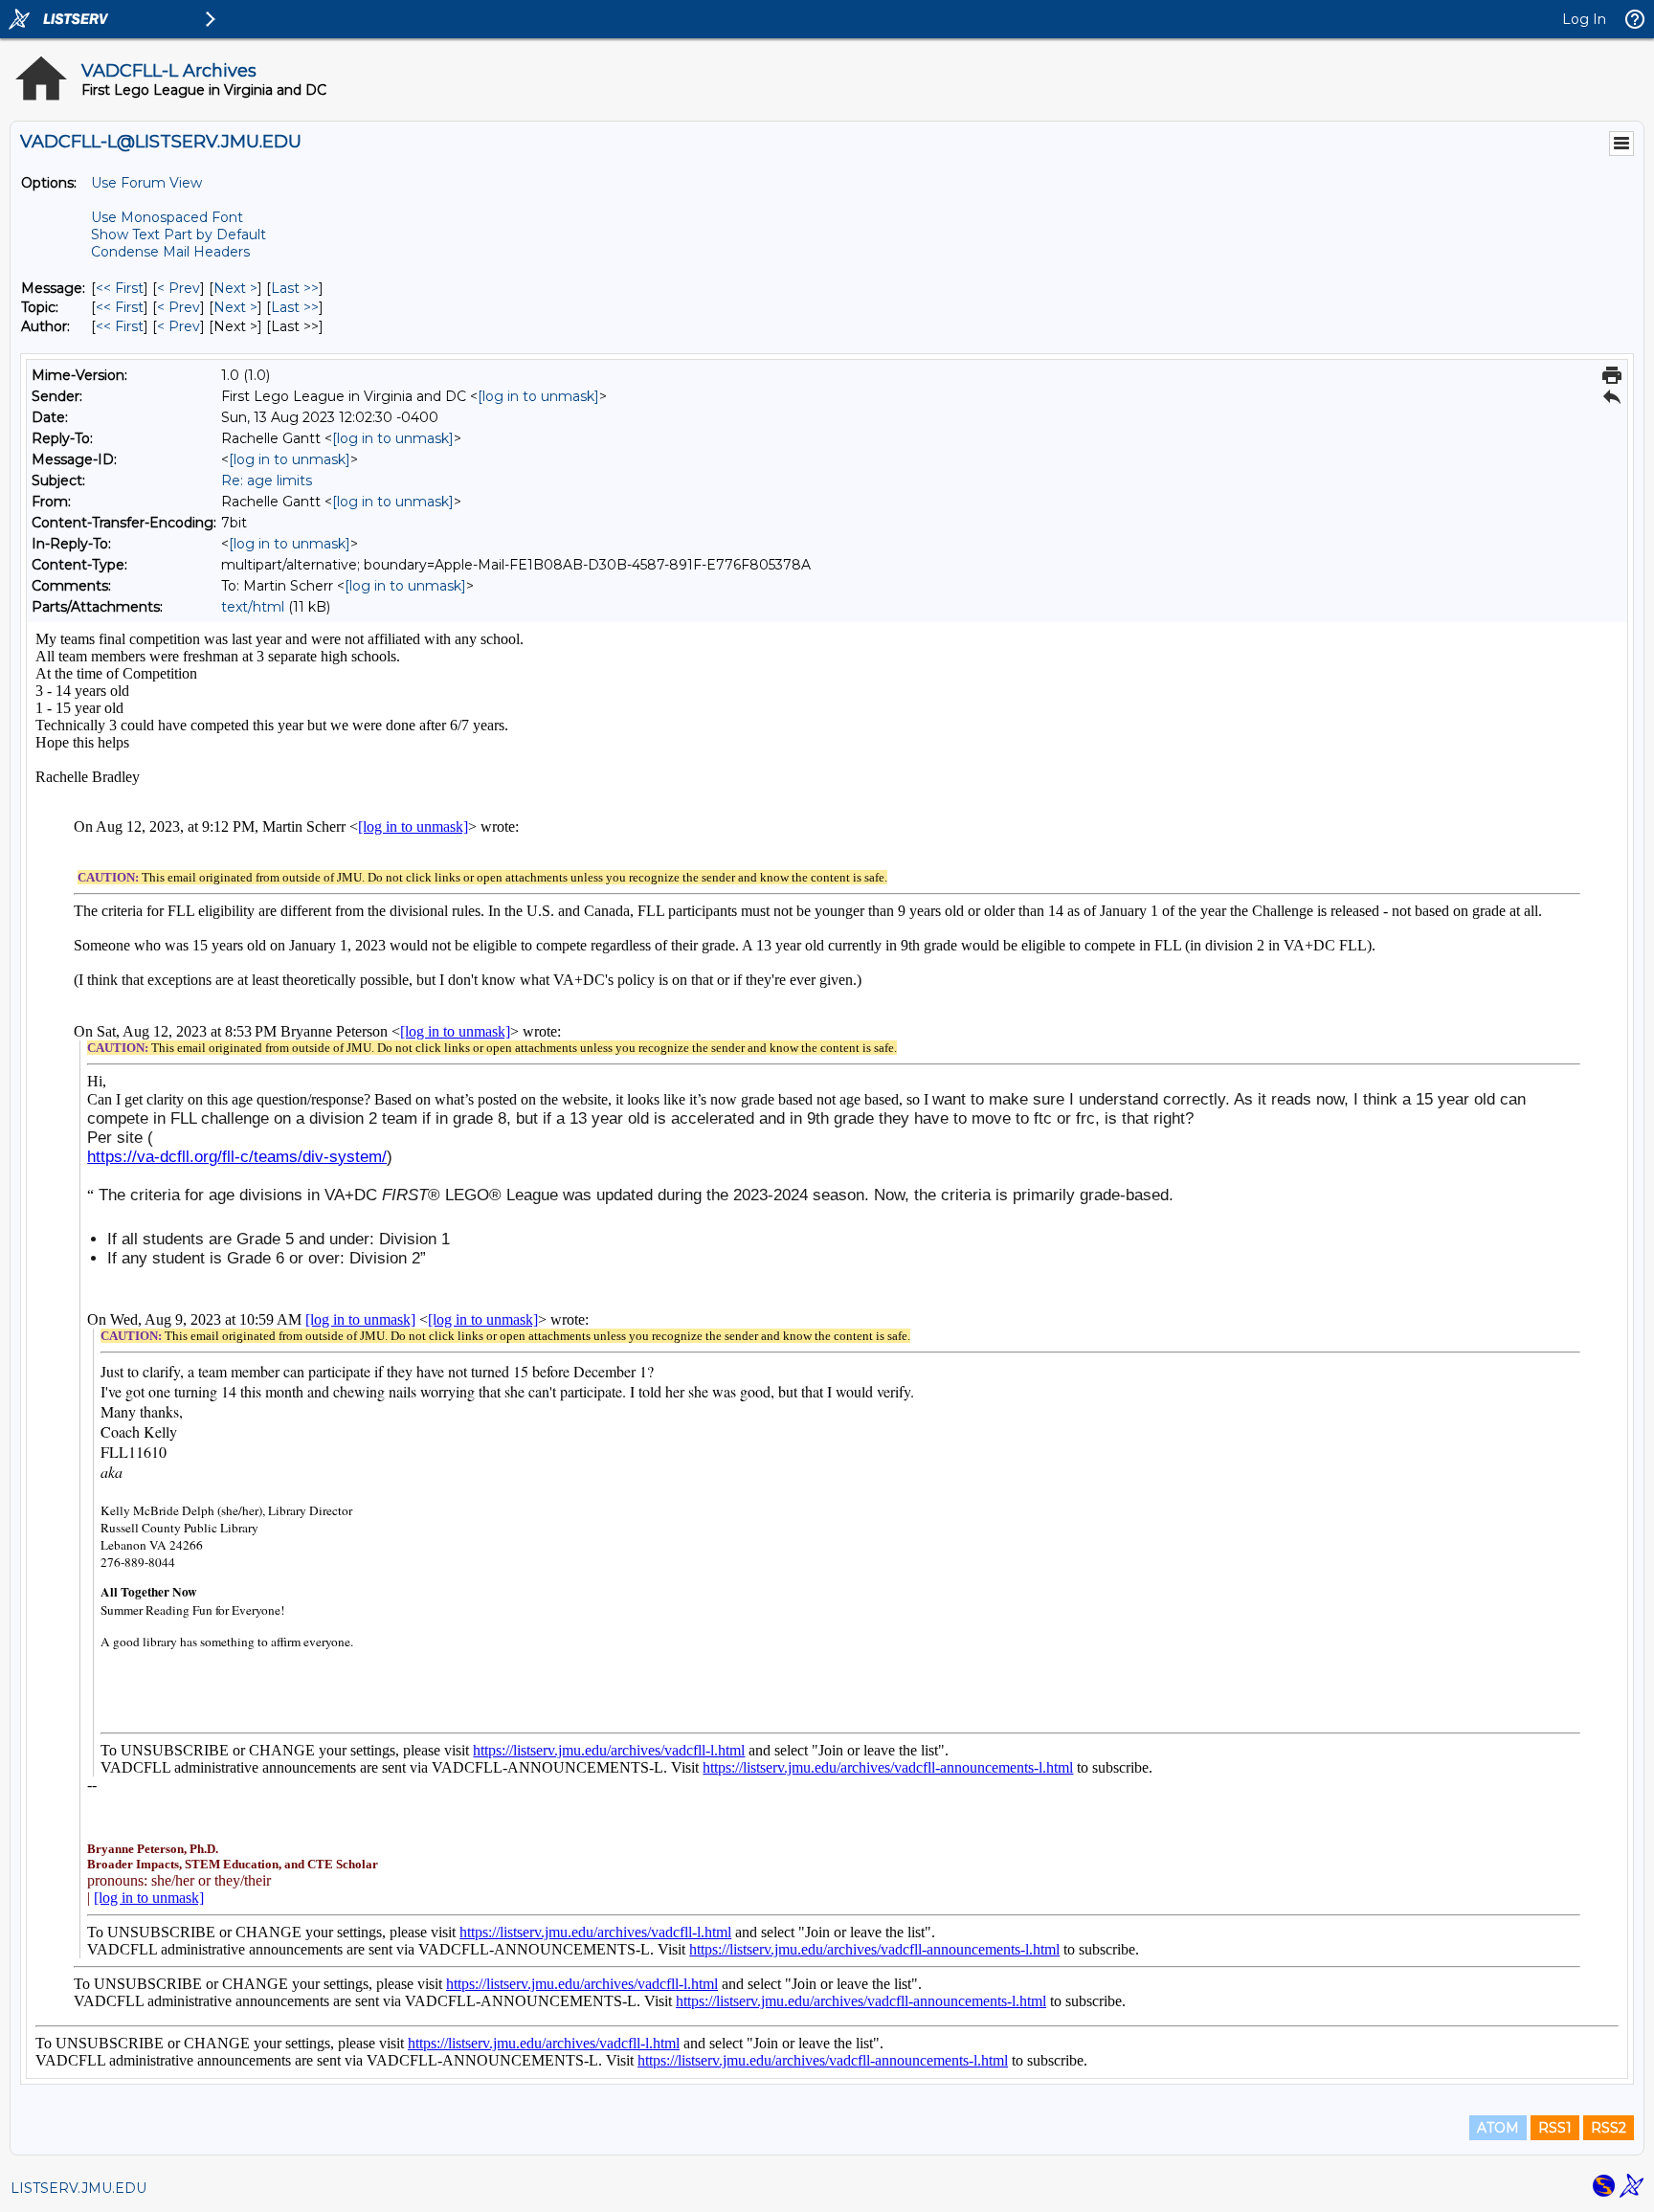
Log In (1584, 19)
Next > (235, 288)
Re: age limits (267, 480)
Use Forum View (146, 183)
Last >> (295, 288)
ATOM (1498, 2128)
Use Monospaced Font (167, 217)
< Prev (179, 288)
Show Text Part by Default (179, 235)
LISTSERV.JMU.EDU (78, 2188)
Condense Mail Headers (170, 252)
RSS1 (1555, 2128)
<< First (120, 288)
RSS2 (1609, 2128)
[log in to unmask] (538, 396)
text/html (253, 607)
